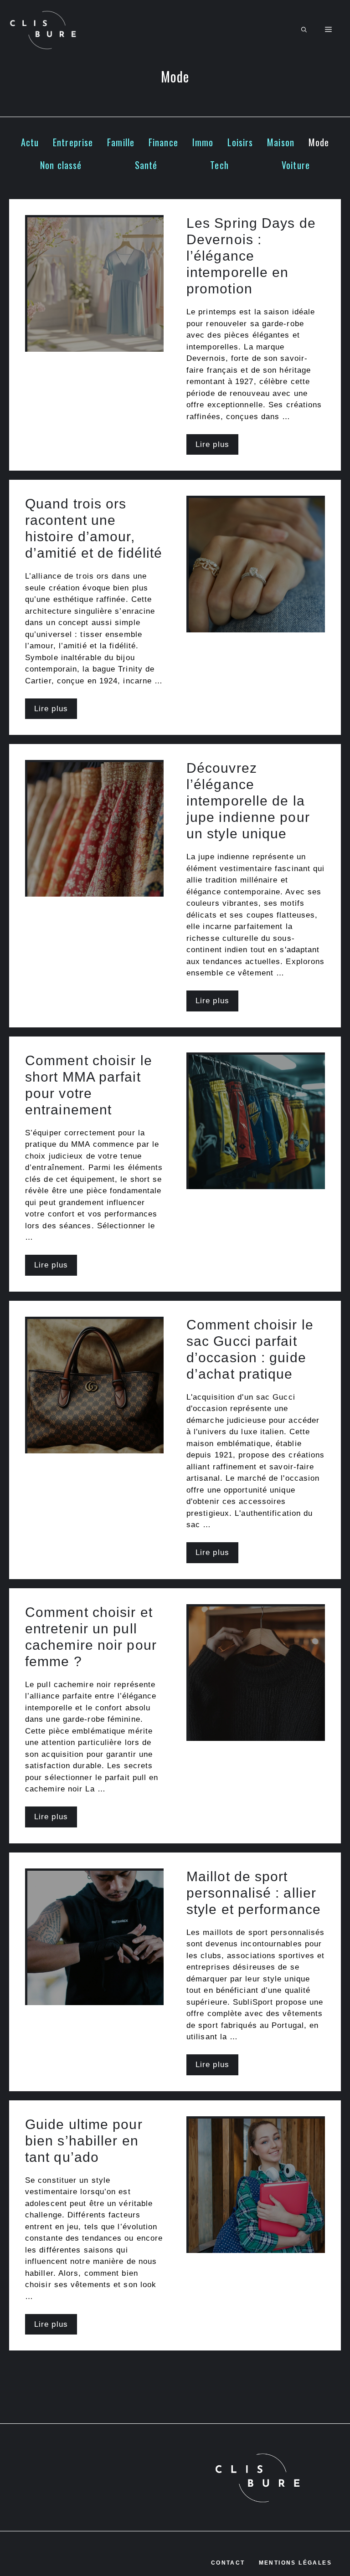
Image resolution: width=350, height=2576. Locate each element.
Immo (203, 142)
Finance (163, 142)
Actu (30, 142)
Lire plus (212, 444)
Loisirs (240, 142)
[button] (304, 30)
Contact (228, 2563)
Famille (121, 142)
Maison (281, 142)
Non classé (61, 165)
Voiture (296, 165)
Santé (146, 165)
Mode (319, 142)
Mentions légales (295, 2563)
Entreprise (73, 142)
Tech (219, 165)
